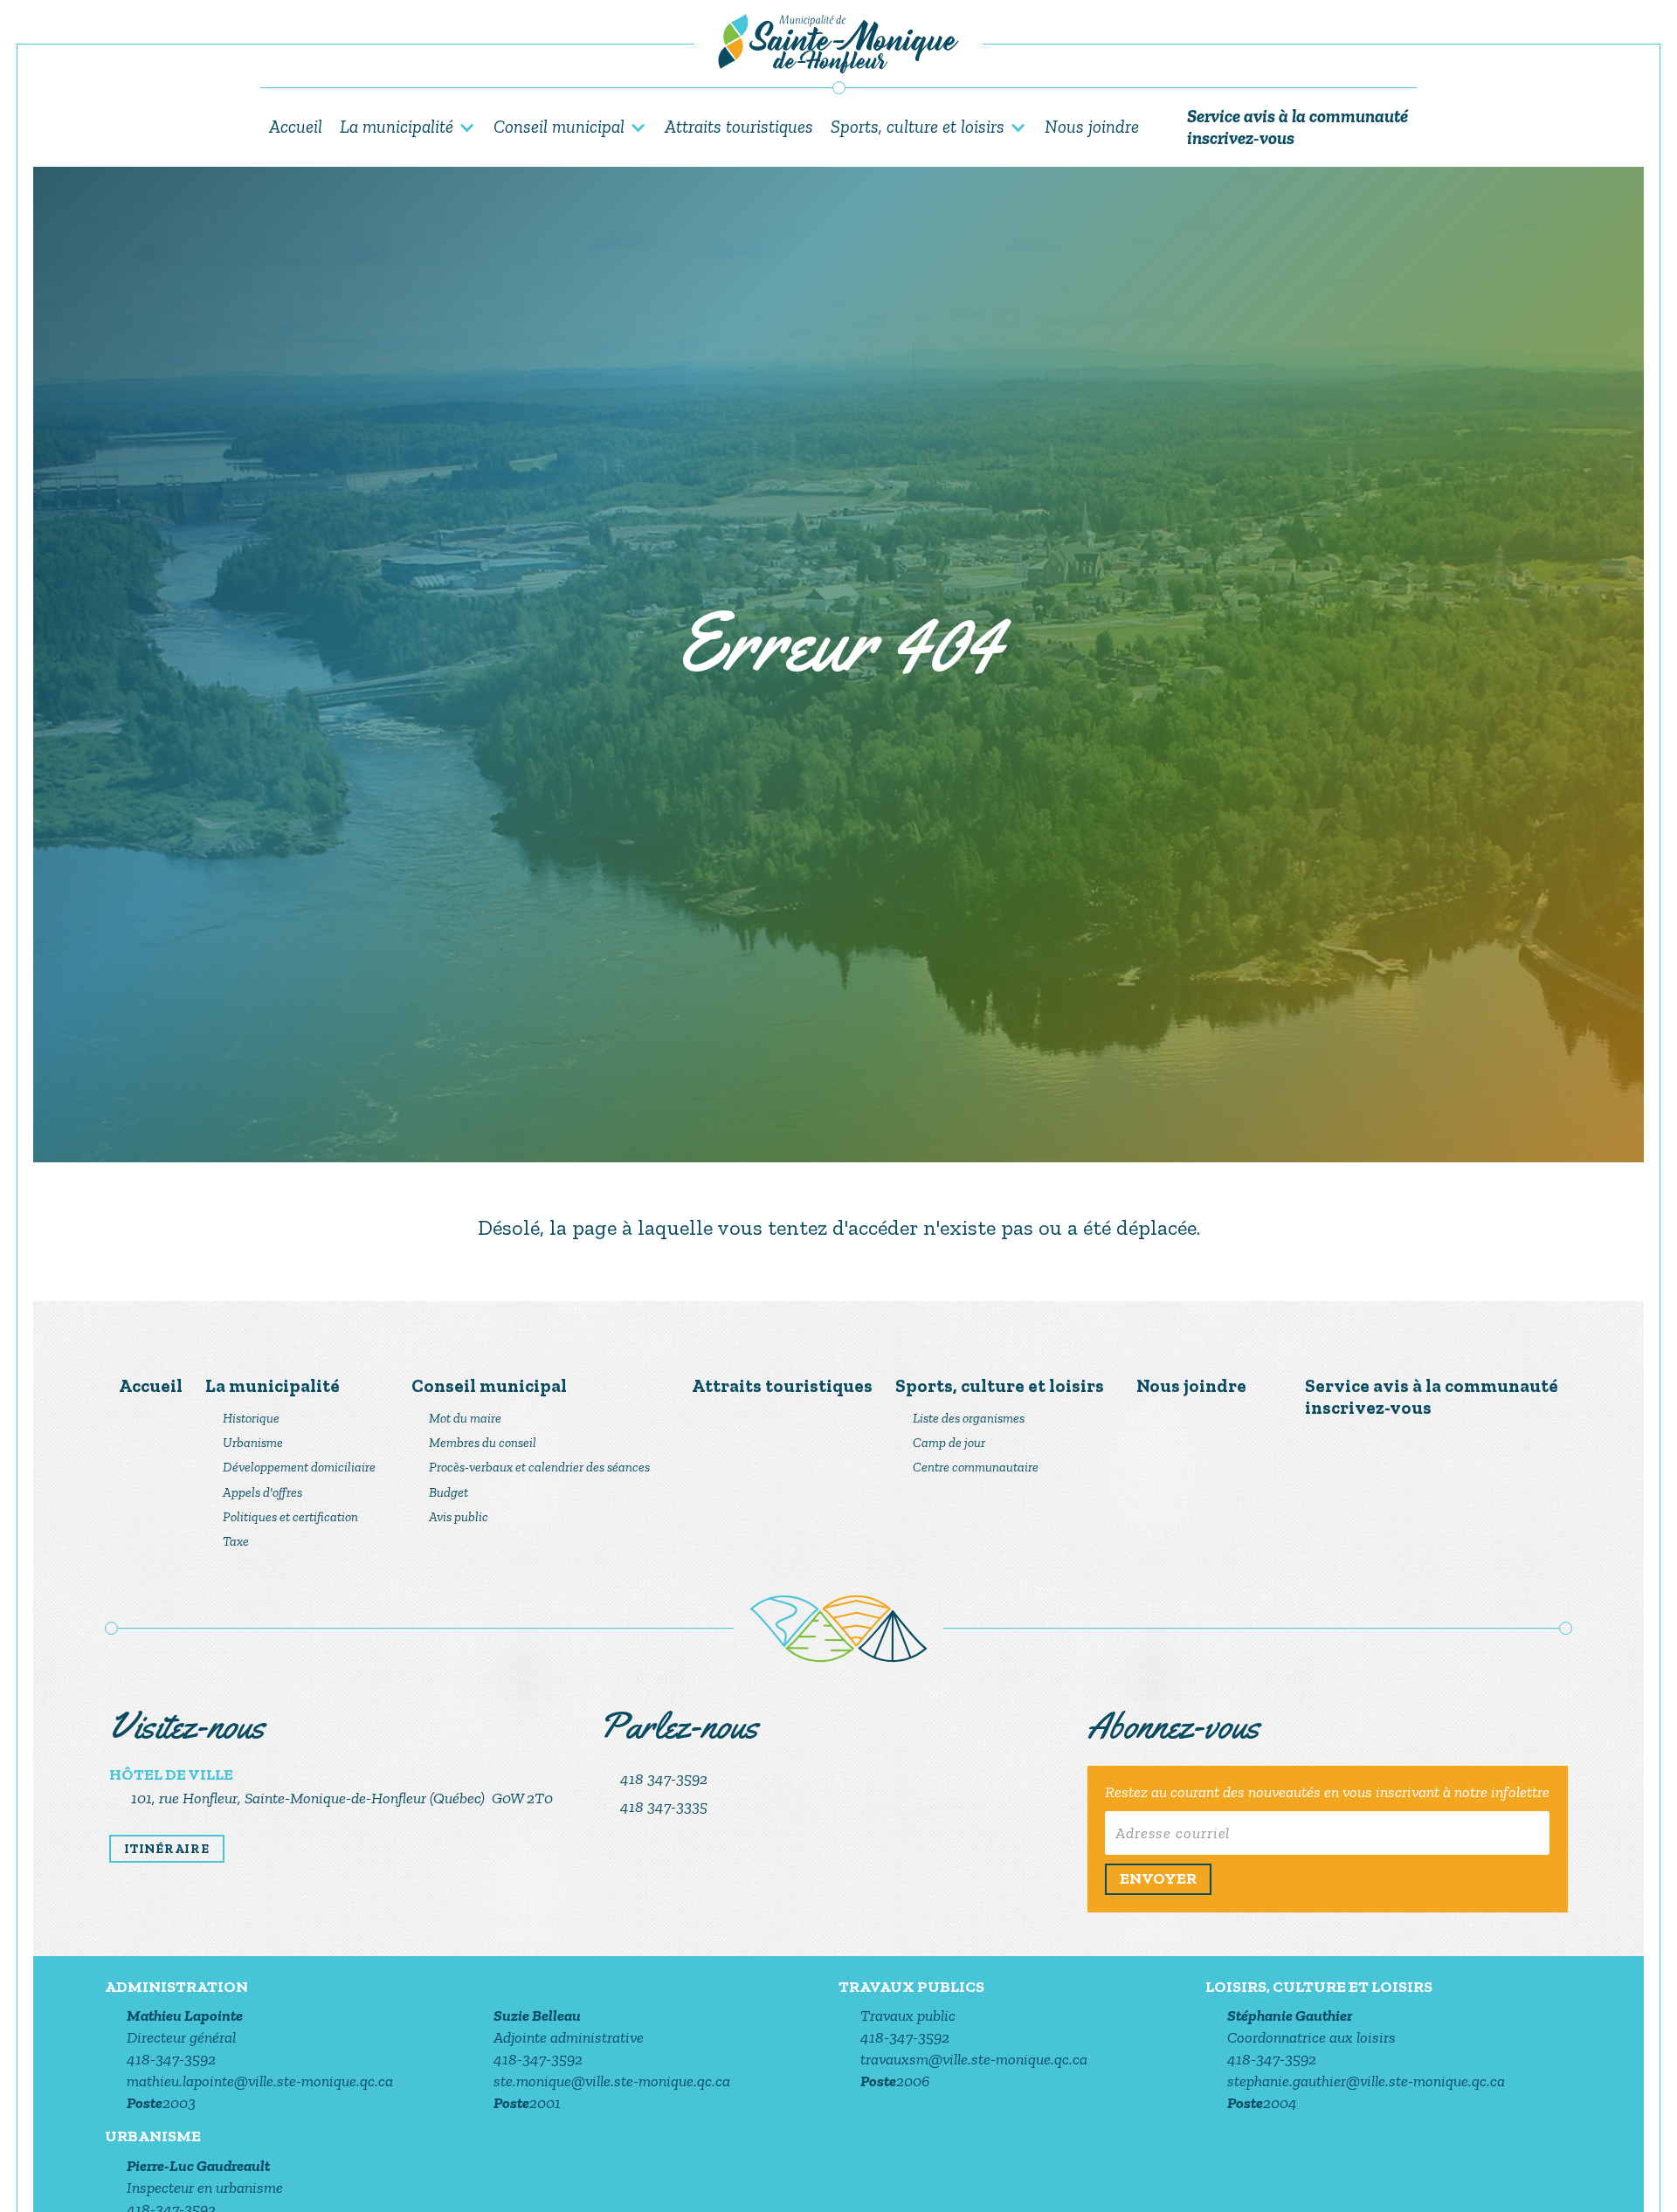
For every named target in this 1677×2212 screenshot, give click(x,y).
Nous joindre (1092, 126)
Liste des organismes (969, 1418)
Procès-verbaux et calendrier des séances (539, 1467)
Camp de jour (949, 1443)
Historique (251, 1418)
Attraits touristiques (739, 126)
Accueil (296, 126)
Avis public (459, 1517)
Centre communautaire (976, 1467)
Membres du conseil (483, 1443)
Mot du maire (465, 1418)
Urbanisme (253, 1443)
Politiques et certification (290, 1517)
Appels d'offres (262, 1492)
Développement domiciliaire (299, 1467)
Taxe (236, 1541)
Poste (145, 2103)
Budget (449, 1492)
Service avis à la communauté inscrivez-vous (1297, 127)
